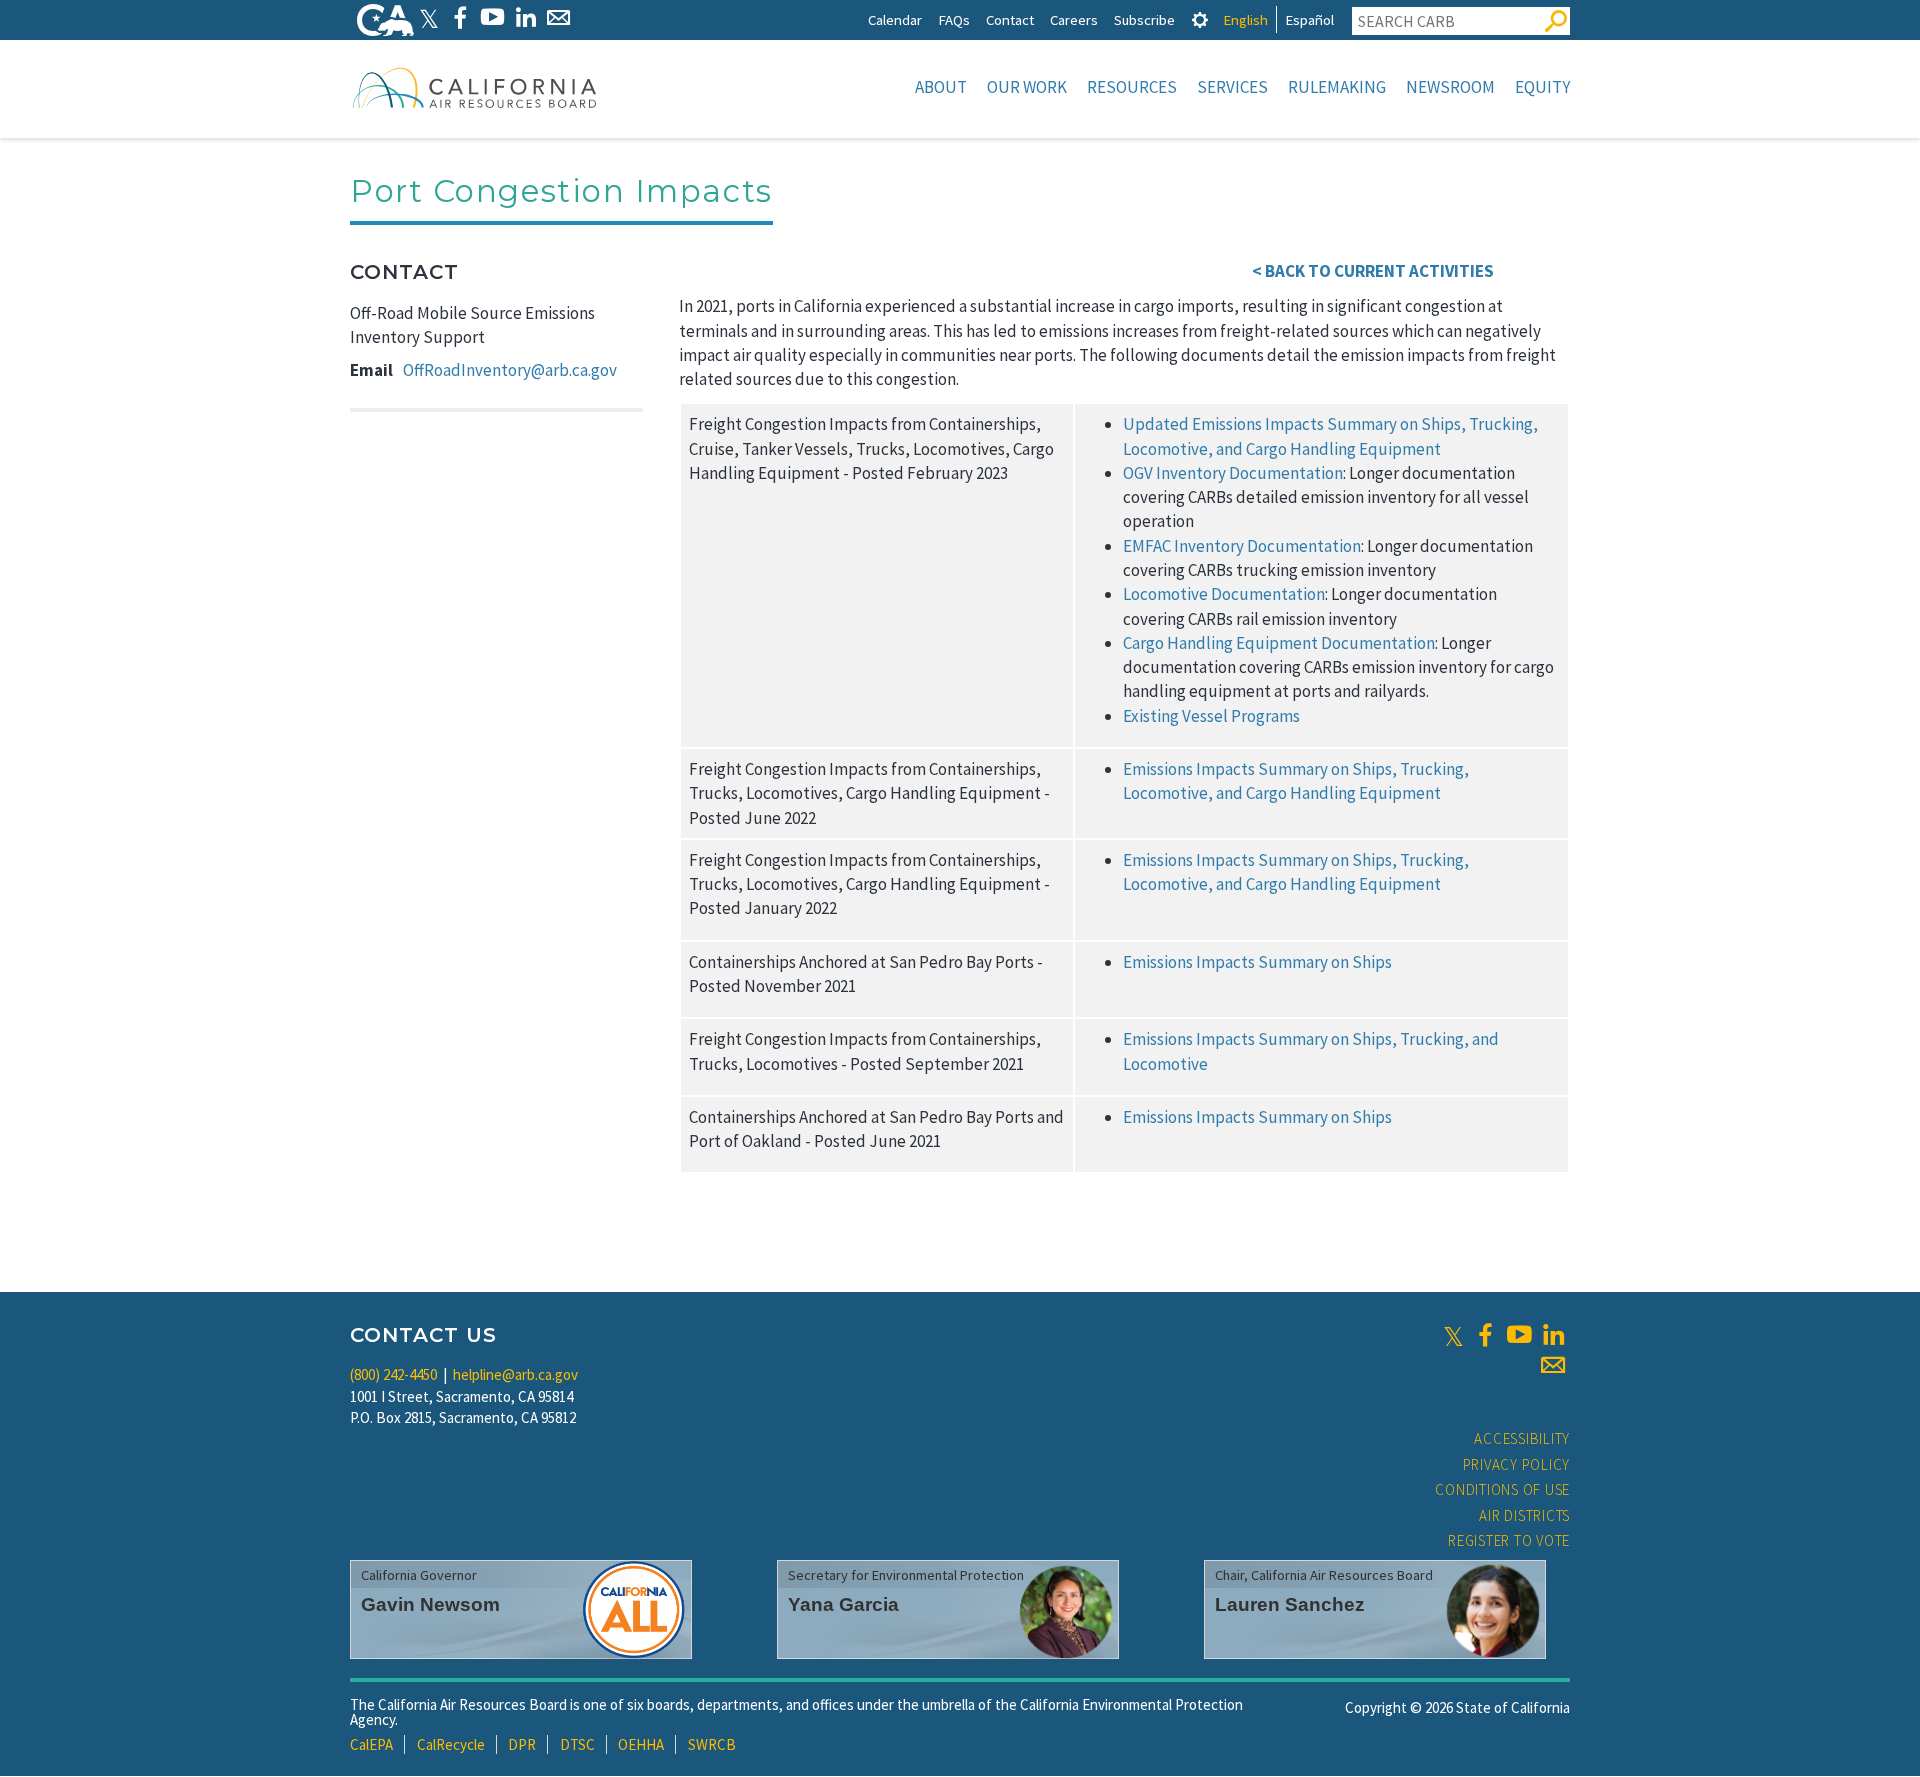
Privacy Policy (1517, 1464)
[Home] (475, 87)
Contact (1010, 19)
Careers (1074, 19)
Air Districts (1524, 1515)
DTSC (577, 1744)
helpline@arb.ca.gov (515, 1374)
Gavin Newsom (430, 1604)
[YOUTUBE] (492, 17)
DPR (522, 1744)
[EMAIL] (558, 17)
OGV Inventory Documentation (1233, 473)
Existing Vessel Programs (1211, 716)
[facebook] (1485, 1335)
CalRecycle (451, 1744)
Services (1232, 87)
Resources (1132, 87)
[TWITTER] (429, 17)
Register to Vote (1509, 1540)
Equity (1542, 87)
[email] (1553, 1365)
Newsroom (1450, 87)
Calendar (895, 19)
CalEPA (371, 1744)
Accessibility (1522, 1438)
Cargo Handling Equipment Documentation (1279, 643)
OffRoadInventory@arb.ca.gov (510, 370)
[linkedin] (1553, 1335)
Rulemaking (1337, 87)
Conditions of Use (1502, 1489)
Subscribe (1144, 19)
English (1245, 19)
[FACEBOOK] (459, 17)
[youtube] (1519, 1335)
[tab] (1200, 19)
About (941, 87)
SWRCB (712, 1744)
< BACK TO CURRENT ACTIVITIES (1373, 271)
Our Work (1027, 87)
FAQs (954, 19)
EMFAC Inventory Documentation (1242, 546)
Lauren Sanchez (1290, 1604)
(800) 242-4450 (393, 1374)
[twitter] (1453, 1335)
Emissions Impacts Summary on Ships (1257, 962)
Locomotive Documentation (1224, 594)
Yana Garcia (843, 1604)
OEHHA (641, 1744)
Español (1309, 19)
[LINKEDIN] (525, 17)
